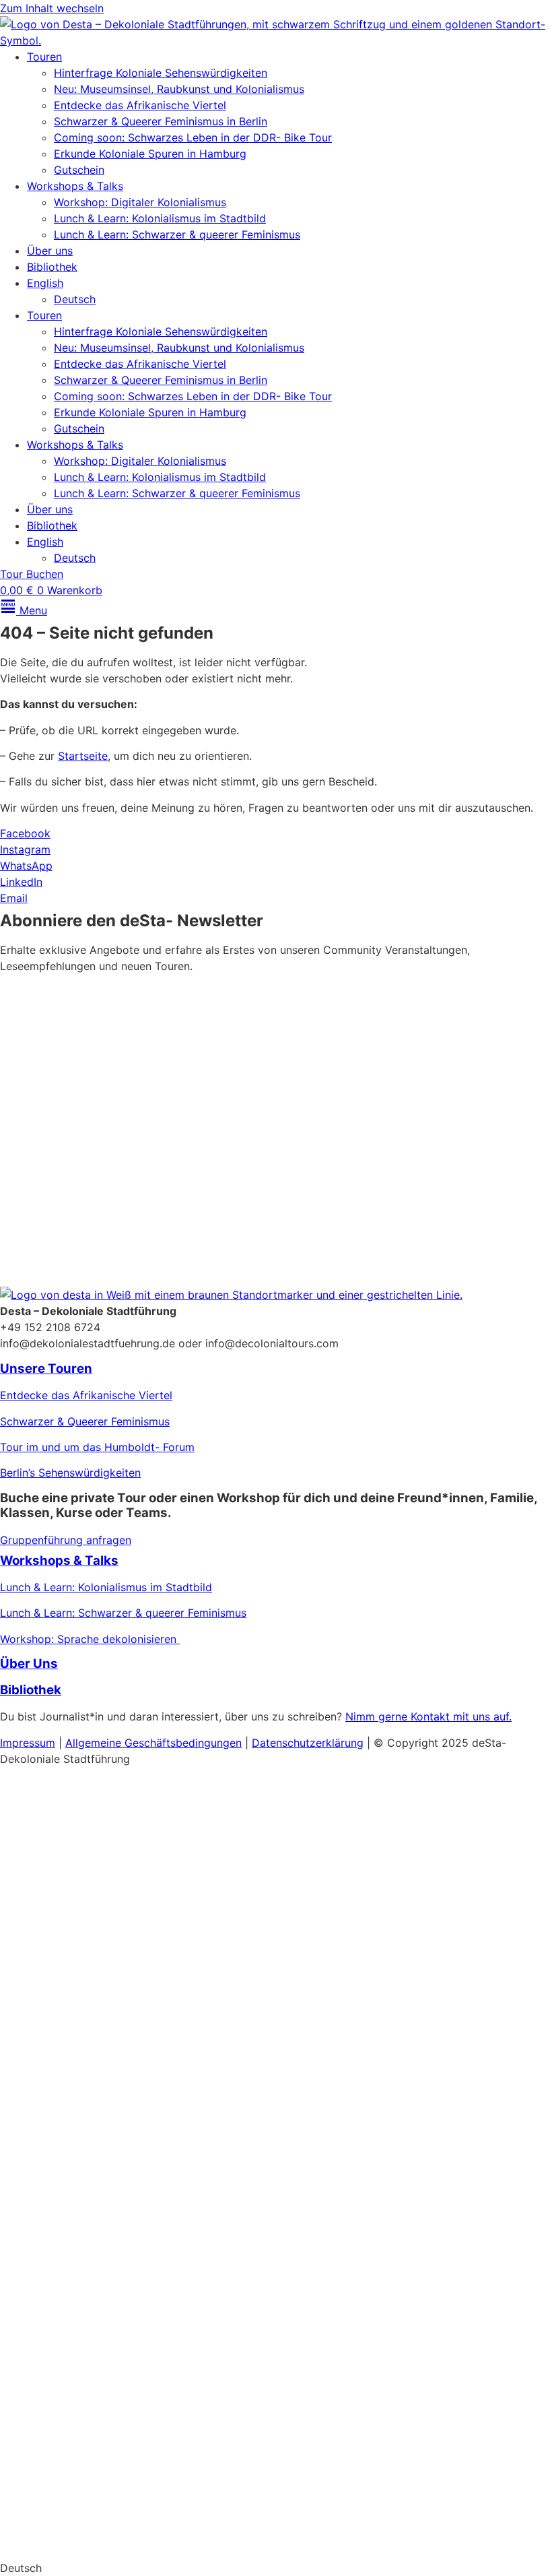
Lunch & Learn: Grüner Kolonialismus (92, 2069)
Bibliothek (52, 267)
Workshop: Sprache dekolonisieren (90, 1639)
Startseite (83, 756)
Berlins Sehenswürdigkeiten (70, 1914)
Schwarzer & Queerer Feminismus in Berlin (161, 121)
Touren (44, 57)
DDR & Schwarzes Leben (63, 1939)
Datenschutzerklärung (167, 1195)
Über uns (50, 251)
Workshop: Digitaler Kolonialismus (140, 202)
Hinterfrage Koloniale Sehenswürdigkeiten (161, 73)
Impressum (28, 1743)
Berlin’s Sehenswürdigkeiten (70, 1473)
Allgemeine (95, 1743)
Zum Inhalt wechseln (52, 8)
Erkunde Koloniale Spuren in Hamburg (150, 154)
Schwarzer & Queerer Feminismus (85, 1421)
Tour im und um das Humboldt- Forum (97, 1447)
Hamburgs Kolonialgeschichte (75, 1966)
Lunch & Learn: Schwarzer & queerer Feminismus (177, 234)
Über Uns (29, 1664)
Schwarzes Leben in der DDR (74, 2344)
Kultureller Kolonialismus (140, 1888)
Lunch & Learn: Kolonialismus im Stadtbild (160, 218)
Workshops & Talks (75, 186)
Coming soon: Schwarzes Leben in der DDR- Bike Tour (193, 137)
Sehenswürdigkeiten (113, 2292)
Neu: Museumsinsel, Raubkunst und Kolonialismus (179, 89)
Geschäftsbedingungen (183, 1743)
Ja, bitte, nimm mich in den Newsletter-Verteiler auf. (153, 1144)
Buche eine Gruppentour (97, 2423)
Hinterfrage (29, 2292)
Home (18, 1783)
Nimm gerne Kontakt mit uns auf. (428, 1716)
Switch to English (44, 2542)
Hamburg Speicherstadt (61, 2370)
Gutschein (79, 170)
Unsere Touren (46, 1368)
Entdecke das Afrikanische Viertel (140, 105)
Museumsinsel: (37, 1888)
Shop (21, 2483)
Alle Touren (45, 2211)
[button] (276, 2568)
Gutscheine (28, 1991)
